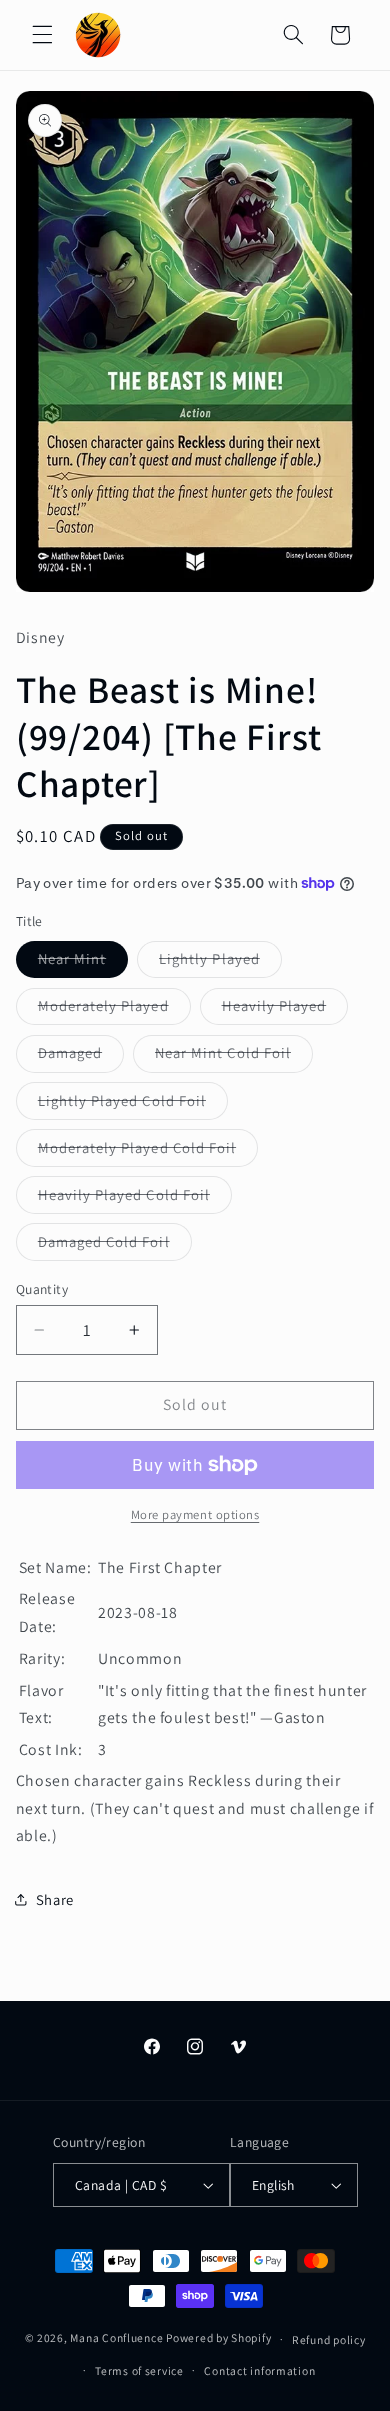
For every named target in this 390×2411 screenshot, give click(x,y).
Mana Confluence (116, 2338)
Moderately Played (114, 1010)
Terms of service (139, 2370)
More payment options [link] (195, 1514)
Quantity (42, 1289)
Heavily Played (285, 1010)
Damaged (81, 1057)
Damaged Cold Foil (115, 1246)
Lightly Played (220, 963)
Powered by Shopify (218, 2338)
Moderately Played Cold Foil (148, 1152)
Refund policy (329, 2339)
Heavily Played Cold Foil (135, 1199)
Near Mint (83, 963)
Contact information (259, 2370)
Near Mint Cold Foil (234, 1057)
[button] (42, 35)
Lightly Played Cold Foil (133, 1105)
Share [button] (55, 1899)
